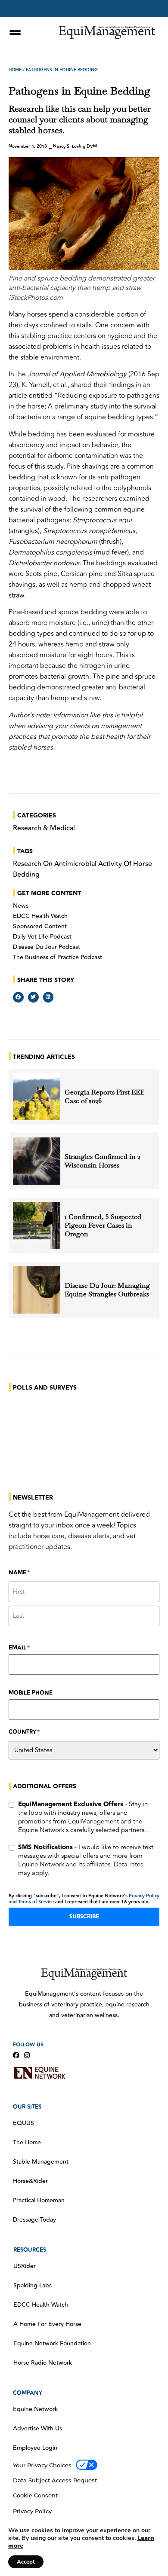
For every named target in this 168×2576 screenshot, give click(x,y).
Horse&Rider (30, 2181)
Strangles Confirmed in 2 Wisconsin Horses (103, 1161)
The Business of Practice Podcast (58, 957)
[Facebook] (16, 2055)
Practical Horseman (39, 2201)
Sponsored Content (40, 927)
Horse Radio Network (43, 2363)
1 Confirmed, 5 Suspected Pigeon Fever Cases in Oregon (103, 1226)
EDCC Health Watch (40, 916)
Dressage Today (34, 2220)
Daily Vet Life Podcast (42, 937)
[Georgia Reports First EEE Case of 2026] (37, 1097)
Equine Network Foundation (52, 2344)
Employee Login (35, 2448)
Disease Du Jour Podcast (47, 947)
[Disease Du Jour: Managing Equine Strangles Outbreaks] (37, 1290)
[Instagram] (27, 2055)
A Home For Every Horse (47, 2324)
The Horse (27, 2143)
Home (15, 70)
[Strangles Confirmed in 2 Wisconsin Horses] (37, 1161)
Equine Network (35, 2409)
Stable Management (41, 2162)
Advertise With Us (37, 2429)
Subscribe (84, 1917)
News (21, 906)
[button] (18, 997)
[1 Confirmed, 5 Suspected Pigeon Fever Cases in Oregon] (37, 1226)
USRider (25, 2266)
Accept (26, 2562)
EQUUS (23, 2123)
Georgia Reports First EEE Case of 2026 (104, 1097)
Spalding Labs (33, 2286)
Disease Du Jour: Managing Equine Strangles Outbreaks (108, 1290)
